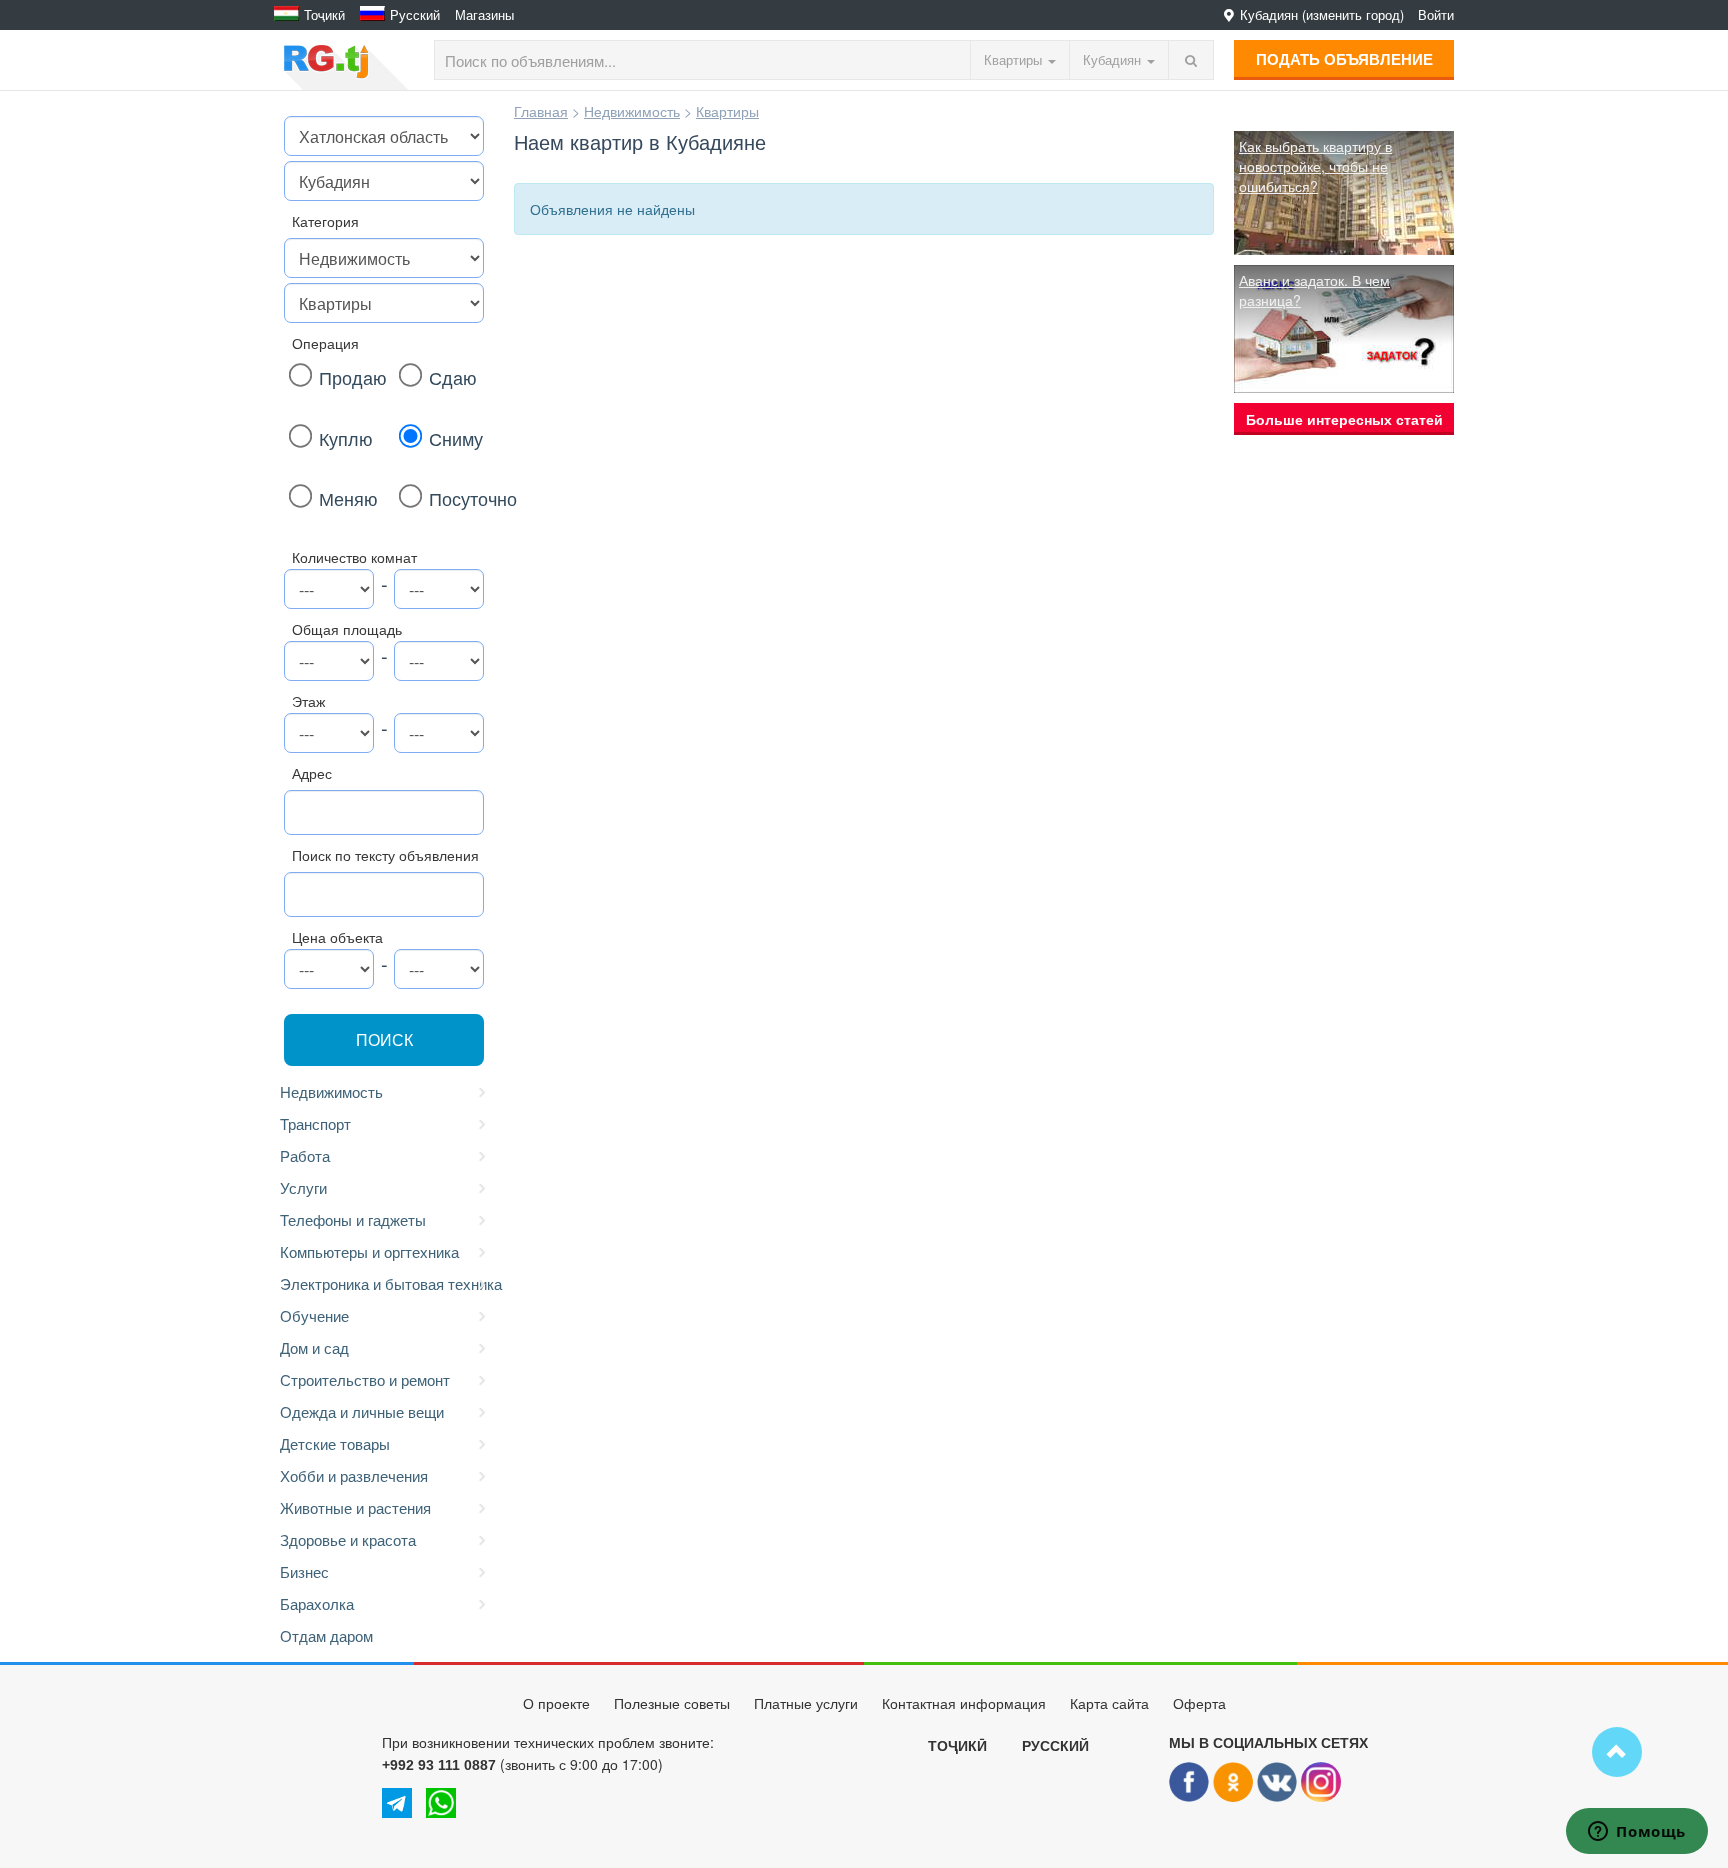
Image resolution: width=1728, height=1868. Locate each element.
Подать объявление (1344, 59)
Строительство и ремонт (365, 1379)
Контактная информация (964, 1704)
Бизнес (304, 1571)
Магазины (484, 15)
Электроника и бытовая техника (387, 1283)
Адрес (312, 773)
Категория (325, 221)
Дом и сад (314, 1347)
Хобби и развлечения (354, 1475)
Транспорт (315, 1123)
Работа (305, 1155)
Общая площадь (347, 629)
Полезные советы (672, 1704)
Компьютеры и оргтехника (369, 1251)
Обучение (314, 1315)
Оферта (1199, 1704)
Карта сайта (1109, 1704)
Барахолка (317, 1603)
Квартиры (727, 111)
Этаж (308, 701)
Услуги (303, 1187)
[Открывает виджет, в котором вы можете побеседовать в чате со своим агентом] (1637, 1833)
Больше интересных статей (1344, 419)
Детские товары (335, 1443)
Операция (325, 343)
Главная (541, 111)
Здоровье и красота (348, 1539)
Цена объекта (337, 937)
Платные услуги (806, 1704)
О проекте (556, 1704)
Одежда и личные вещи (362, 1411)
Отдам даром (326, 1635)
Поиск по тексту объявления (385, 855)
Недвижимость (331, 1091)
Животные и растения (355, 1507)
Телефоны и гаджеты (353, 1219)
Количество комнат (354, 557)
